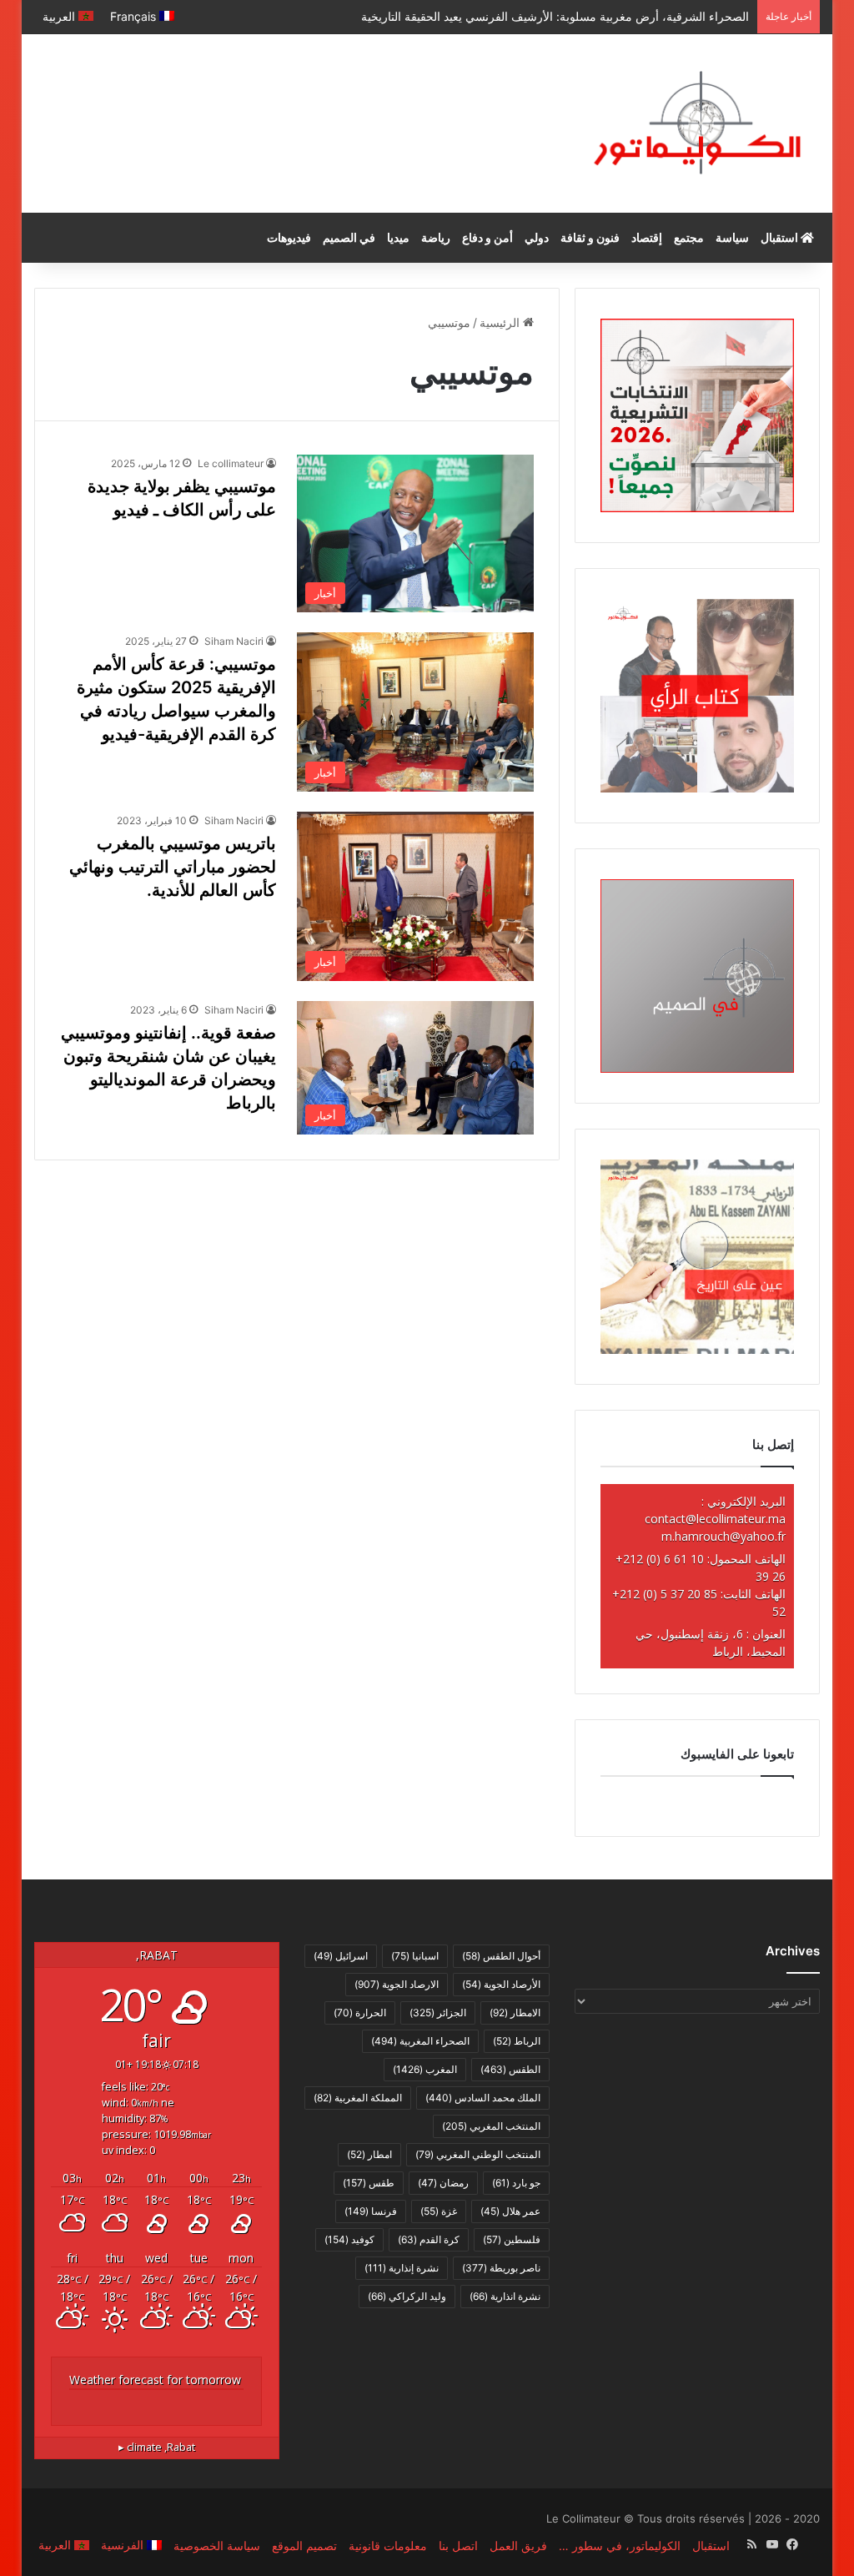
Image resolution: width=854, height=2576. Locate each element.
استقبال (781, 237)
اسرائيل (341, 1956)
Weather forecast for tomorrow (155, 2380)
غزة (439, 2211)
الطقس (510, 2069)
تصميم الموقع (304, 2546)
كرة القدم (429, 2239)
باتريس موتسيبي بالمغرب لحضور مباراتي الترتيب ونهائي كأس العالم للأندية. (173, 867)
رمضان (443, 2183)
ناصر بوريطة (501, 2268)
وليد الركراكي (407, 2296)
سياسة (732, 237)
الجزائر (438, 2012)
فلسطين (512, 2239)
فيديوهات (289, 237)
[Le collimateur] (697, 123)
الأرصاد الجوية (501, 1984)
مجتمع (689, 237)
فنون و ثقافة (590, 237)
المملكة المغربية (358, 2098)
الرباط (517, 2041)
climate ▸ (157, 2447)
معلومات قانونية (388, 2546)
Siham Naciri (234, 641)
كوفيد (349, 2239)
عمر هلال (510, 2211)
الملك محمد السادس (483, 2098)
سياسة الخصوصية (217, 2546)
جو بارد (516, 2183)
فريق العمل (518, 2546)
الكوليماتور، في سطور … (620, 2546)
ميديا (398, 237)
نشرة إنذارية (402, 2268)
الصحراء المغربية (420, 2041)
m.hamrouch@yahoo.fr (723, 1536)
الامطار (515, 2012)
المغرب (425, 2069)
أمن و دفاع (487, 237)
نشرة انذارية (505, 2296)
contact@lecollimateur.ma (715, 1519)
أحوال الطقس (501, 1956)
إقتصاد (647, 237)
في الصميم (349, 237)
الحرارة (360, 2012)
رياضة (436, 237)
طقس (369, 2183)
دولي (537, 237)
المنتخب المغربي (491, 2126)
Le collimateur (231, 463)
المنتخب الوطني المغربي (478, 2154)
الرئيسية (501, 322)
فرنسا (371, 2211)
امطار (369, 2154)
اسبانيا (415, 1956)
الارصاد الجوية (397, 1984)
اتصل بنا (458, 2546)
